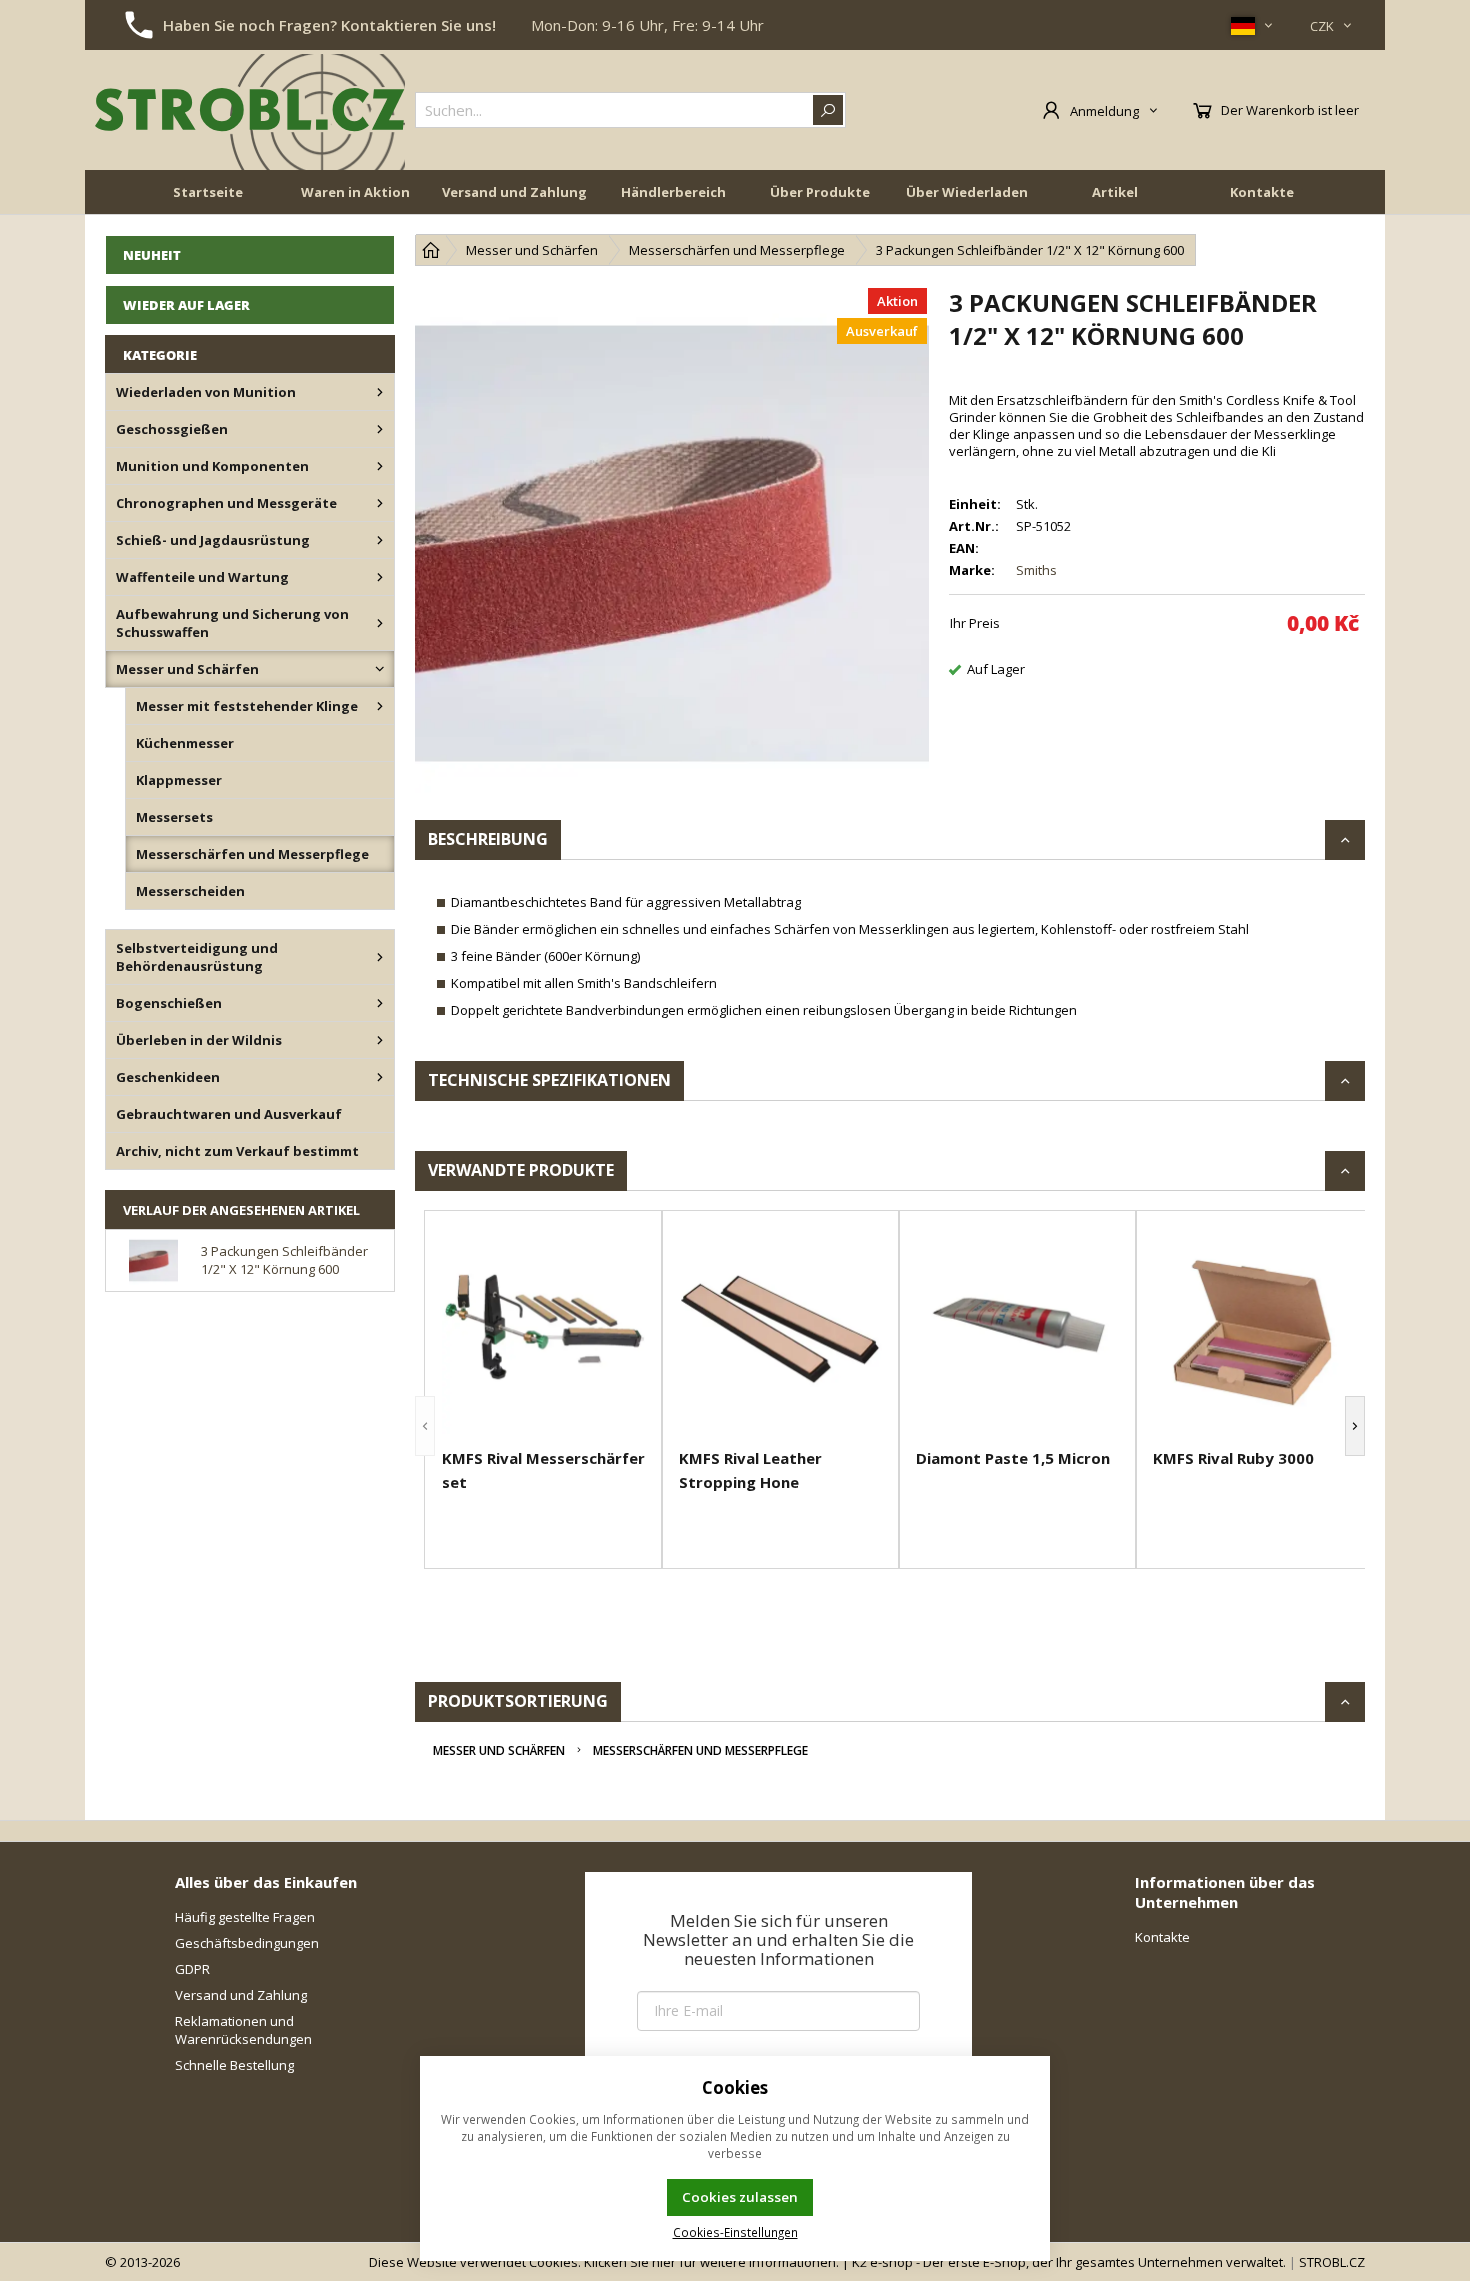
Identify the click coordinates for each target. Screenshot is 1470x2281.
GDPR (192, 1969)
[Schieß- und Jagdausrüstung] (380, 540)
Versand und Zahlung (514, 192)
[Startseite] (431, 250)
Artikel (1115, 192)
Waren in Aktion (355, 192)
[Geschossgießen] (380, 429)
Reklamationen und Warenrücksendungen (243, 2030)
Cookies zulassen (740, 2197)
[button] (425, 1426)
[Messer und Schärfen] (380, 669)
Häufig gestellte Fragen (245, 1917)
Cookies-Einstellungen (735, 2232)
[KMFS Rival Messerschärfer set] (543, 1332)
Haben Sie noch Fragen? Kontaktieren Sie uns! (329, 25)
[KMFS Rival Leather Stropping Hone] (780, 1332)
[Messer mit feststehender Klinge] (380, 706)
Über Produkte (820, 192)
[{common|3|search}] (828, 110)
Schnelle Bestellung (234, 2065)
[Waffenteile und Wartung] (380, 577)
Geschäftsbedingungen (247, 1943)
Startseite (208, 192)
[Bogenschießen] (380, 1003)
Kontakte (1262, 192)
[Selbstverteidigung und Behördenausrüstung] (380, 957)
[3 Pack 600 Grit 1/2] (672, 543)
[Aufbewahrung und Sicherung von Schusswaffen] (380, 623)
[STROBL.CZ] (250, 110)
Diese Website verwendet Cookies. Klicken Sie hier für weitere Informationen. (604, 2262)
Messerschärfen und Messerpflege (700, 1750)
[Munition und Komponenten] (380, 466)
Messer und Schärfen (499, 1750)
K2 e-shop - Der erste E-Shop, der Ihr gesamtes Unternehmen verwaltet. (1069, 2262)
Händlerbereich (673, 192)
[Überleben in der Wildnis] (380, 1040)
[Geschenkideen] (380, 1077)
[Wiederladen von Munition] (380, 392)
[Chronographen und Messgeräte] (380, 503)
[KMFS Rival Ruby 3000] (1254, 1332)
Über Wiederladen (967, 192)
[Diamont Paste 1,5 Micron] (1017, 1332)
